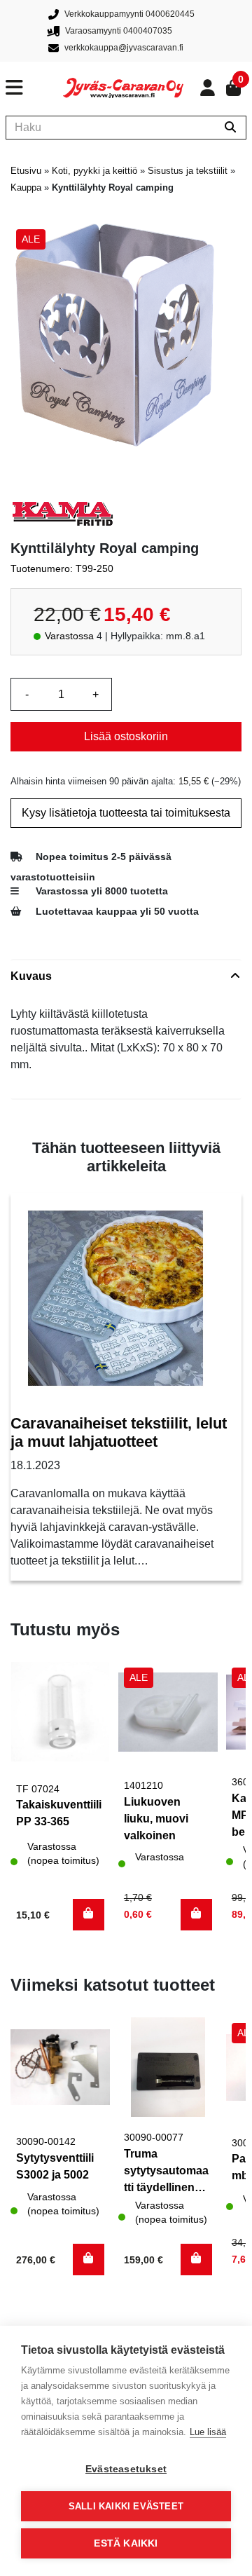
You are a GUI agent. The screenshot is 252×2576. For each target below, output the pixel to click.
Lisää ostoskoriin (126, 736)
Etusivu (26, 171)
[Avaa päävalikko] (34, 88)
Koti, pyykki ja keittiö (94, 171)
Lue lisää (208, 2432)
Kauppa (26, 188)
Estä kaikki (126, 2543)
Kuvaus (31, 976)
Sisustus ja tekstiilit (188, 171)
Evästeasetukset (126, 2469)
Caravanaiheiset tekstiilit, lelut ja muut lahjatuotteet (119, 1432)
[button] (89, 1915)
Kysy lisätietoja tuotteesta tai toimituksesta (126, 813)
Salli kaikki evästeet (126, 2506)
